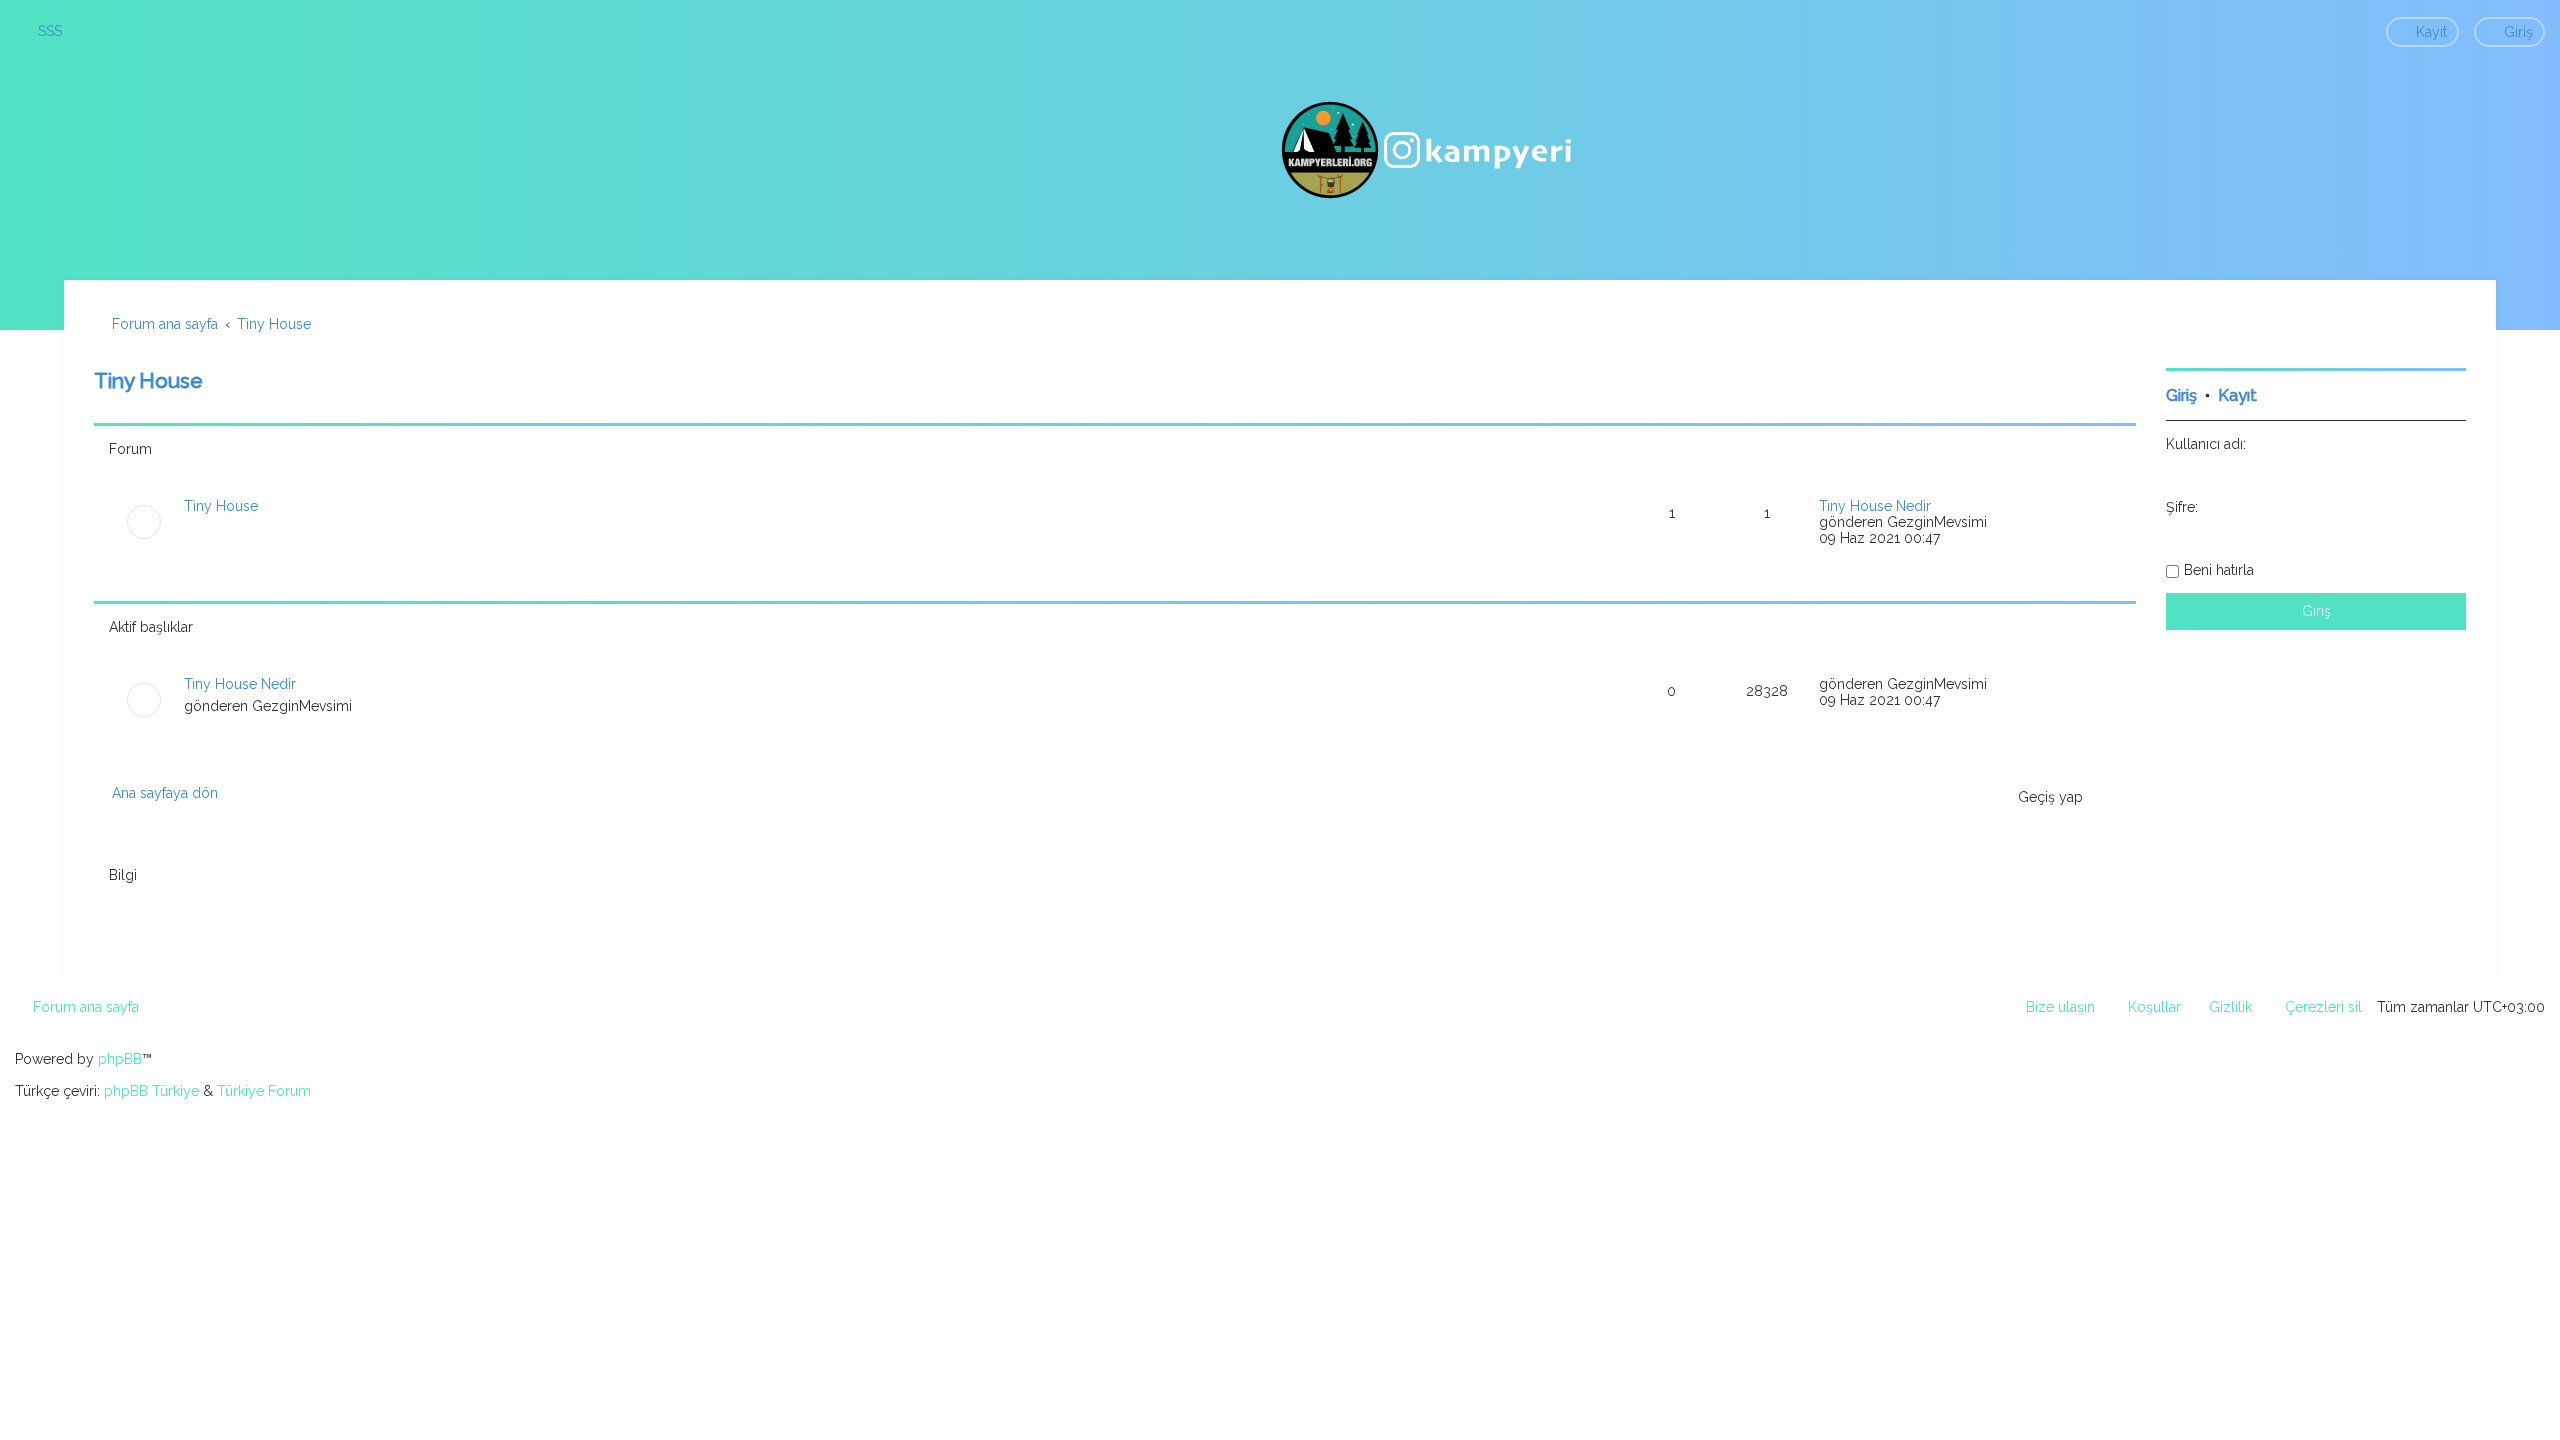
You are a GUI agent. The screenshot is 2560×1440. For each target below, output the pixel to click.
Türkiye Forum (264, 1091)
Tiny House (148, 380)
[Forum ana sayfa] (1429, 150)
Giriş (2181, 395)
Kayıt (2237, 395)
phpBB (120, 1059)
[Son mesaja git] (1997, 684)
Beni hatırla (2219, 570)
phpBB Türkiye (151, 1091)
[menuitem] (41, 31)
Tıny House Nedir (1875, 506)
